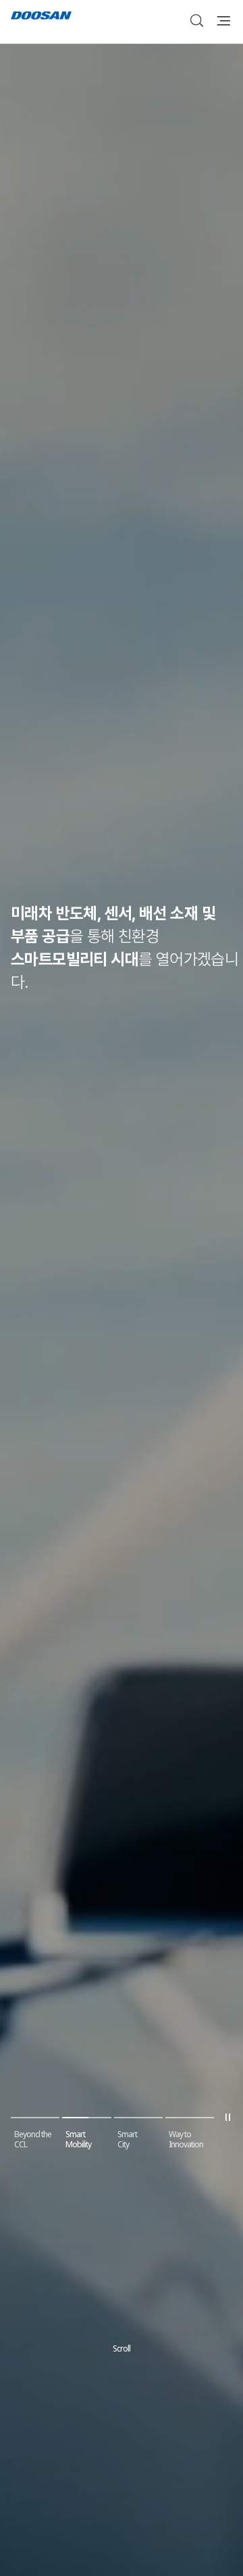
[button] (35, 2110)
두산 (41, 17)
